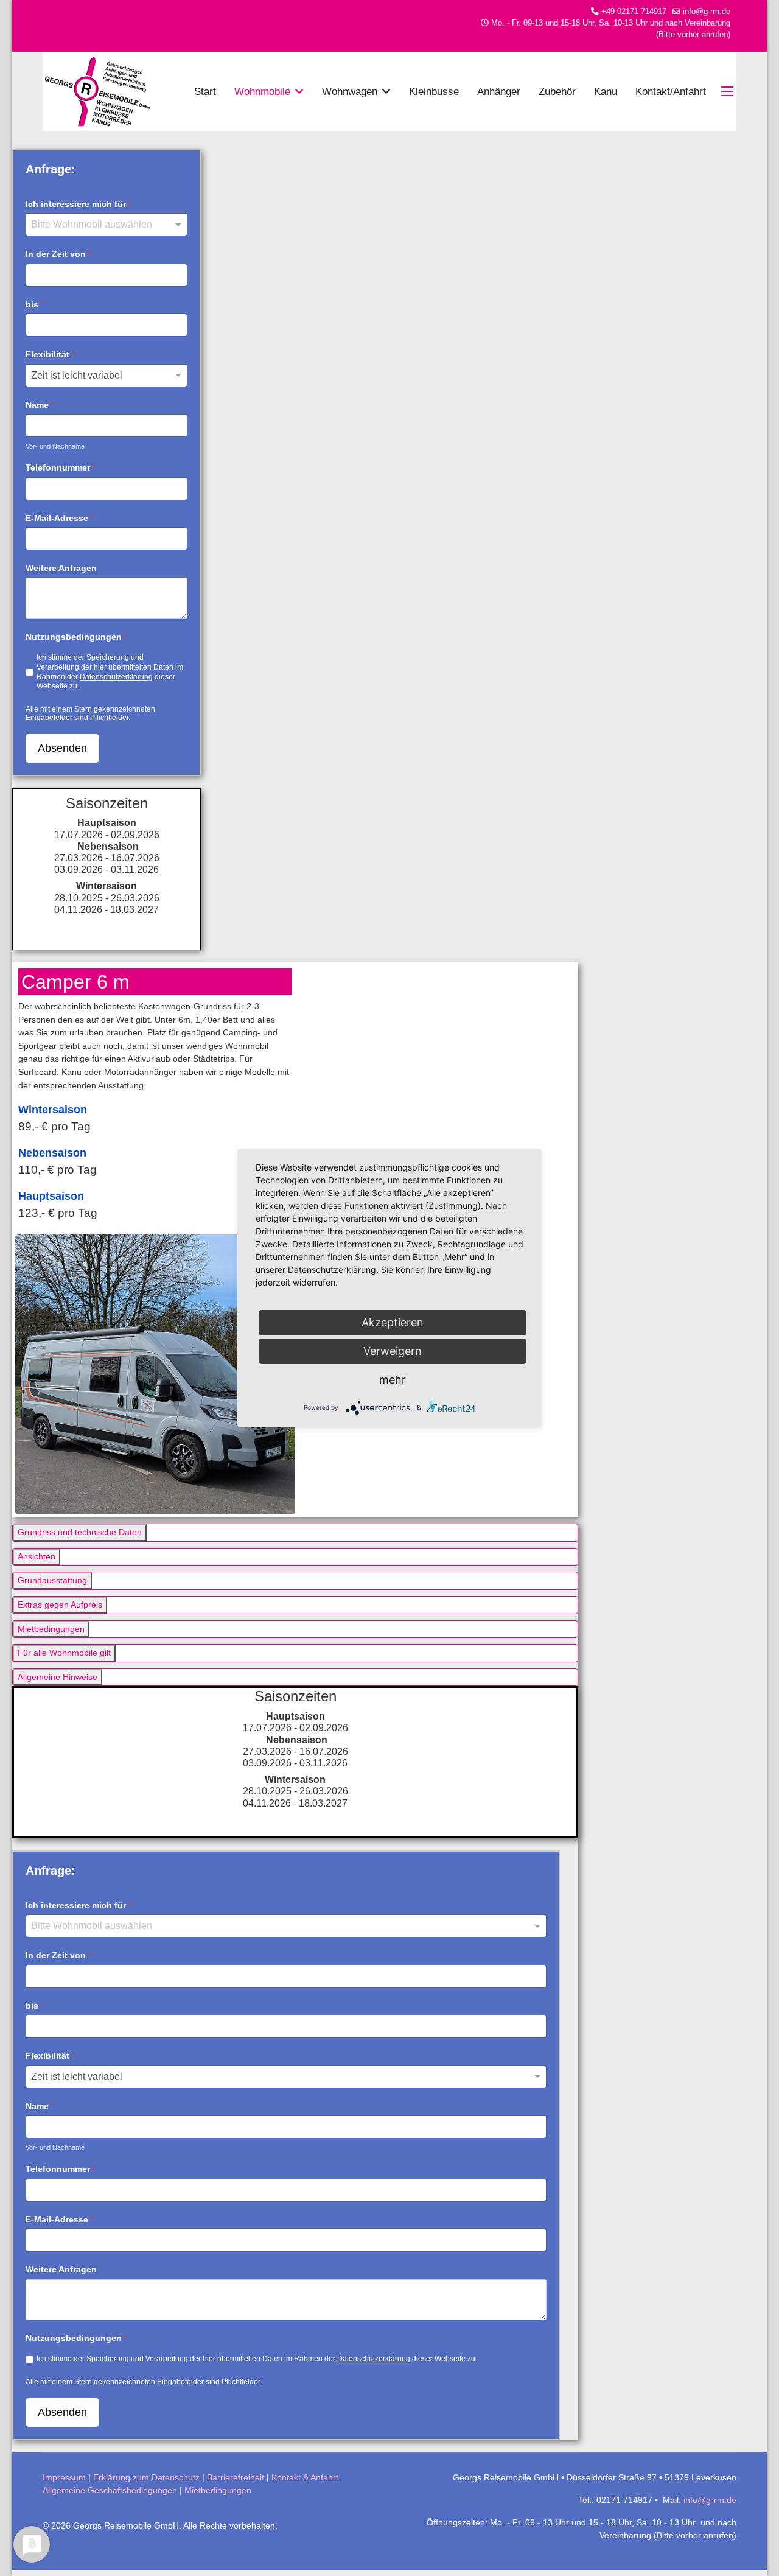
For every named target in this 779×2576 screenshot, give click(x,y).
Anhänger (499, 91)
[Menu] (729, 91)
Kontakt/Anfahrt (671, 91)
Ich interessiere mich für (79, 204)
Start (205, 91)
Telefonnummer (61, 467)
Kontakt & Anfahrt (305, 2477)
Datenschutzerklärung (116, 676)
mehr (393, 1380)
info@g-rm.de (707, 12)
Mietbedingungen (218, 2490)
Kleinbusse (434, 91)
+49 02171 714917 (634, 12)
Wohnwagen (350, 91)
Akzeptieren (393, 1322)
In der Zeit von (58, 254)
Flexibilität (50, 354)
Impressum (64, 2477)
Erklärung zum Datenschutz (146, 2477)
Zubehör (557, 91)
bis (35, 304)
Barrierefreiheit (236, 2477)
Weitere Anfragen (61, 568)
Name (40, 405)
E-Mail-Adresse (60, 518)
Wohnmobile (262, 91)
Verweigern (393, 1351)
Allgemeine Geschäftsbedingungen (110, 2490)
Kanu (606, 91)
